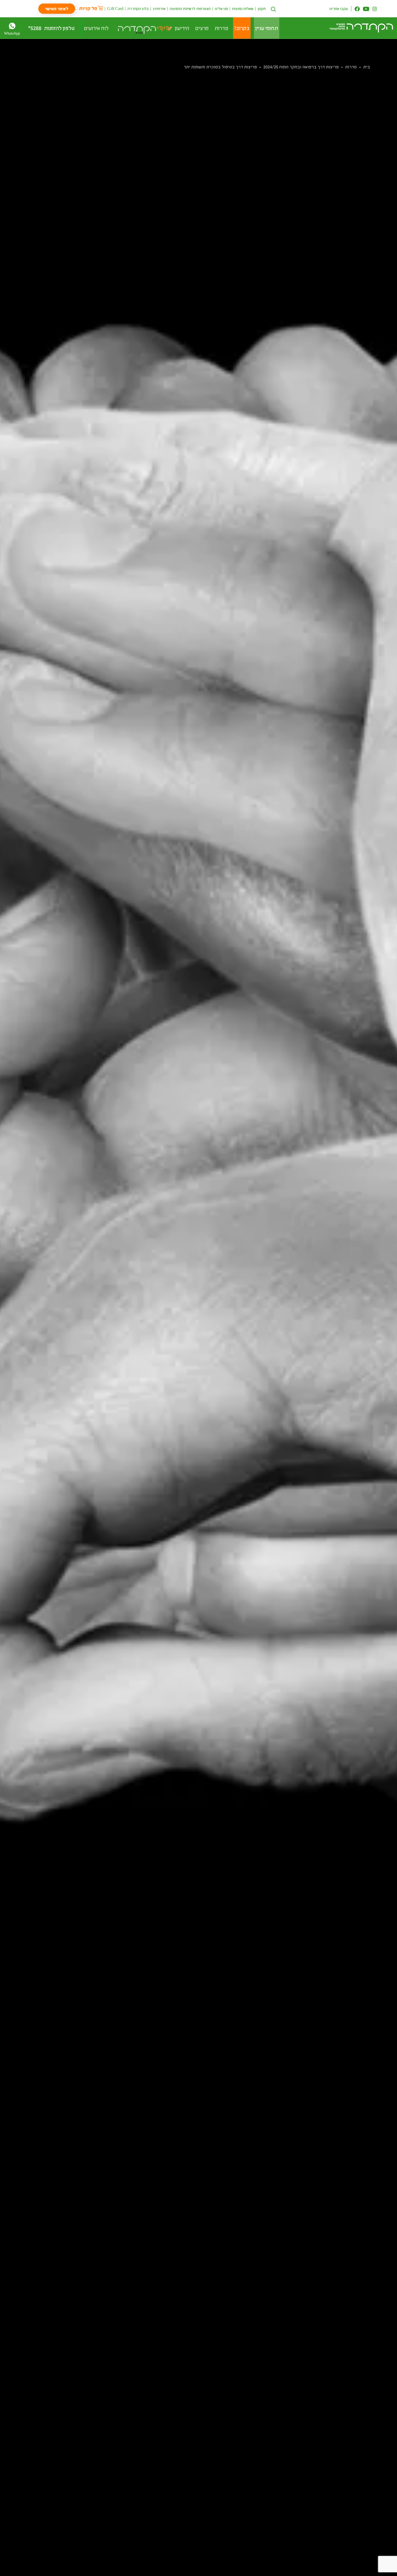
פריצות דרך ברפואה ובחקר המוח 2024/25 (301, 67)
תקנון (262, 9)
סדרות (351, 67)
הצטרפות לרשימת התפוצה (190, 9)
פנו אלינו (221, 9)
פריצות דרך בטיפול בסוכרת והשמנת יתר (220, 67)
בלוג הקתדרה (138, 9)
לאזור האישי (57, 9)
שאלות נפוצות (243, 9)
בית (367, 67)
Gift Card (115, 9)
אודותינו (159, 9)
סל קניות (88, 8)
